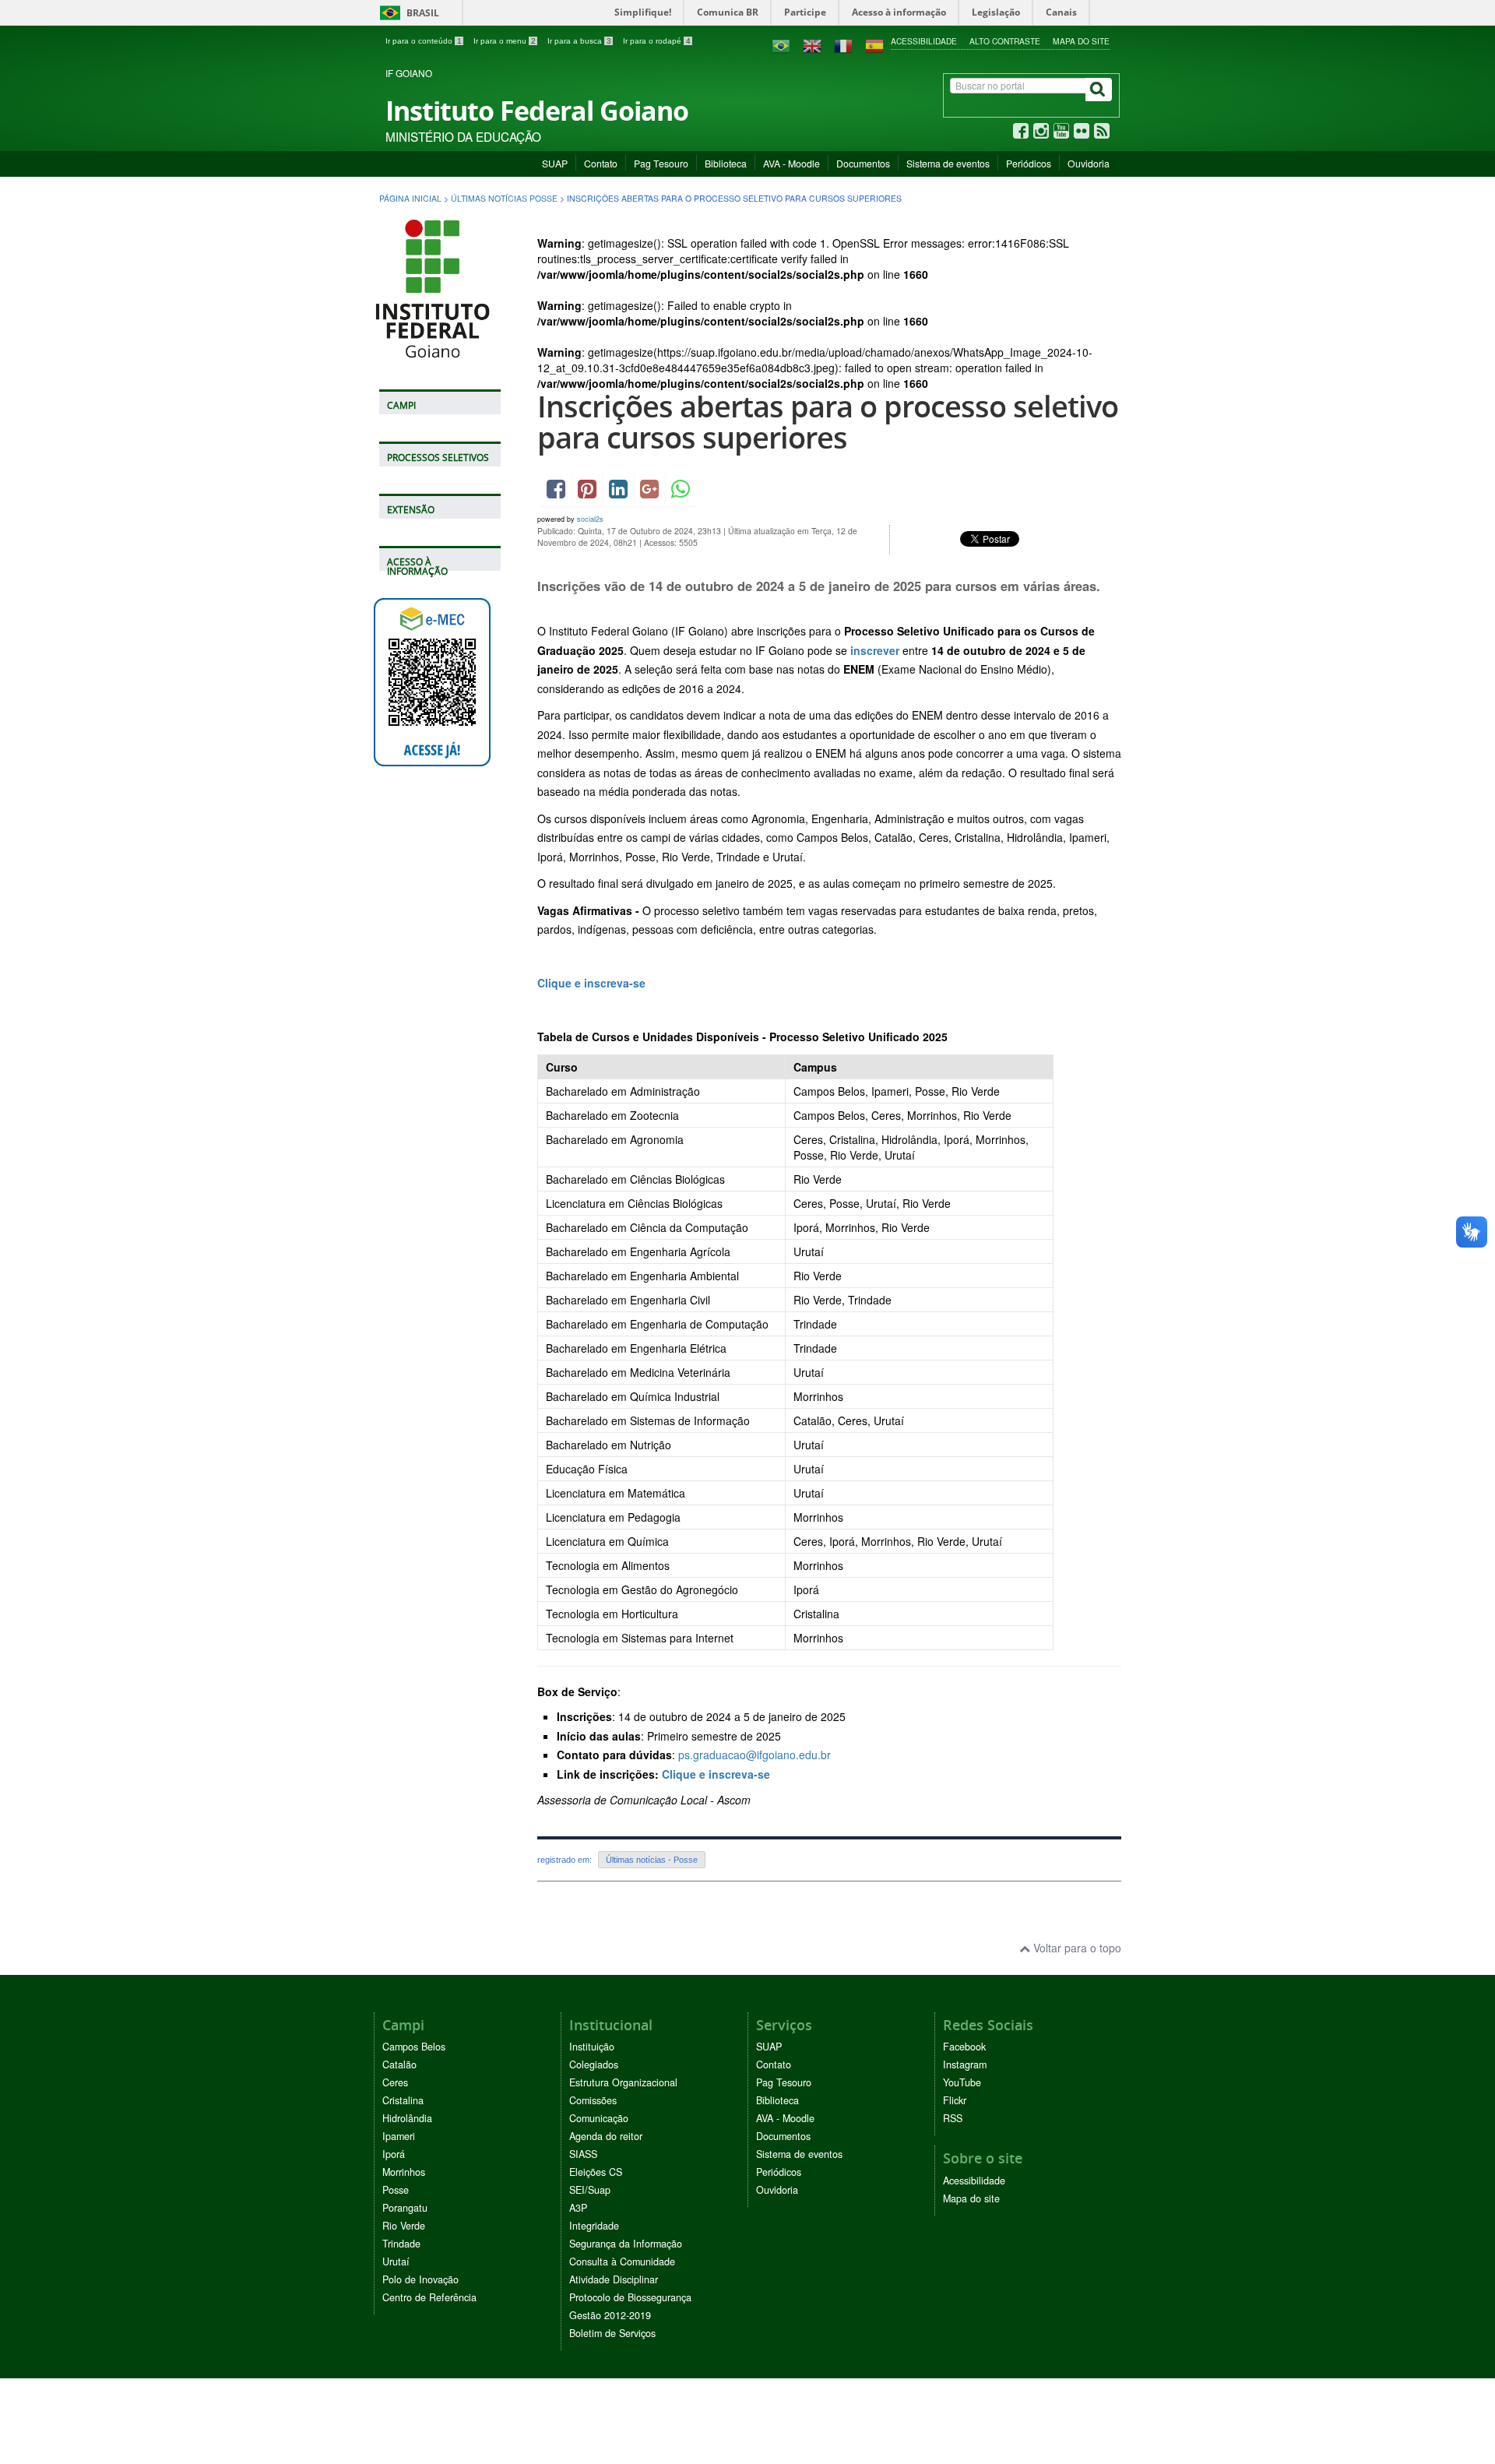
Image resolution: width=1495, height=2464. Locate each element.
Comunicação (599, 2118)
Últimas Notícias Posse (504, 198)
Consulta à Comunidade (622, 2262)
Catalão (399, 2064)
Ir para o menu (505, 41)
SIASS (583, 2154)
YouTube (962, 2082)
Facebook (964, 2047)
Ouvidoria (1089, 163)
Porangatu (405, 2208)
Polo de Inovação (420, 2279)
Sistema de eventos (948, 163)
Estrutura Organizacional (623, 2082)
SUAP (555, 163)
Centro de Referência (429, 2297)
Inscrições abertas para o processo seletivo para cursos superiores (828, 422)
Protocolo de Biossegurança (630, 2297)
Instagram (965, 2064)
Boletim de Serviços (612, 2333)
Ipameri (399, 2136)
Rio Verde (404, 2226)
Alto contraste (1005, 41)
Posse (396, 2190)
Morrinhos (404, 2172)
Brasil (407, 13)
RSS (953, 2118)
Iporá (394, 2154)
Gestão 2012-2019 (610, 2315)
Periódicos (1029, 163)
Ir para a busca (579, 41)
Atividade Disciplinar (614, 2279)
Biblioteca (726, 163)
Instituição (592, 2047)
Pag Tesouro (661, 163)
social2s (590, 519)
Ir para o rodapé (657, 41)
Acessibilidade (924, 41)
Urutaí (396, 2262)
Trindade (401, 2244)
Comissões (593, 2100)
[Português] (781, 44)
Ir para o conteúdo (424, 41)
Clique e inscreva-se (591, 983)
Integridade (594, 2226)
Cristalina (403, 2100)
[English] (812, 44)
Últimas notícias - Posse (652, 1860)
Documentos (863, 163)
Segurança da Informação (626, 2244)
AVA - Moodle (791, 163)
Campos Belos (414, 2047)
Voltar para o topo (1076, 1948)
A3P (578, 2208)
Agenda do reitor (606, 2136)
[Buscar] (1099, 90)
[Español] (874, 44)
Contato (601, 163)
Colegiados (594, 2064)
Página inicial (410, 198)
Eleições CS (596, 2172)
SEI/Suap (590, 2190)
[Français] (843, 44)
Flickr (955, 2100)
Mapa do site (1081, 41)
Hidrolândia (407, 2118)
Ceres (395, 2082)
